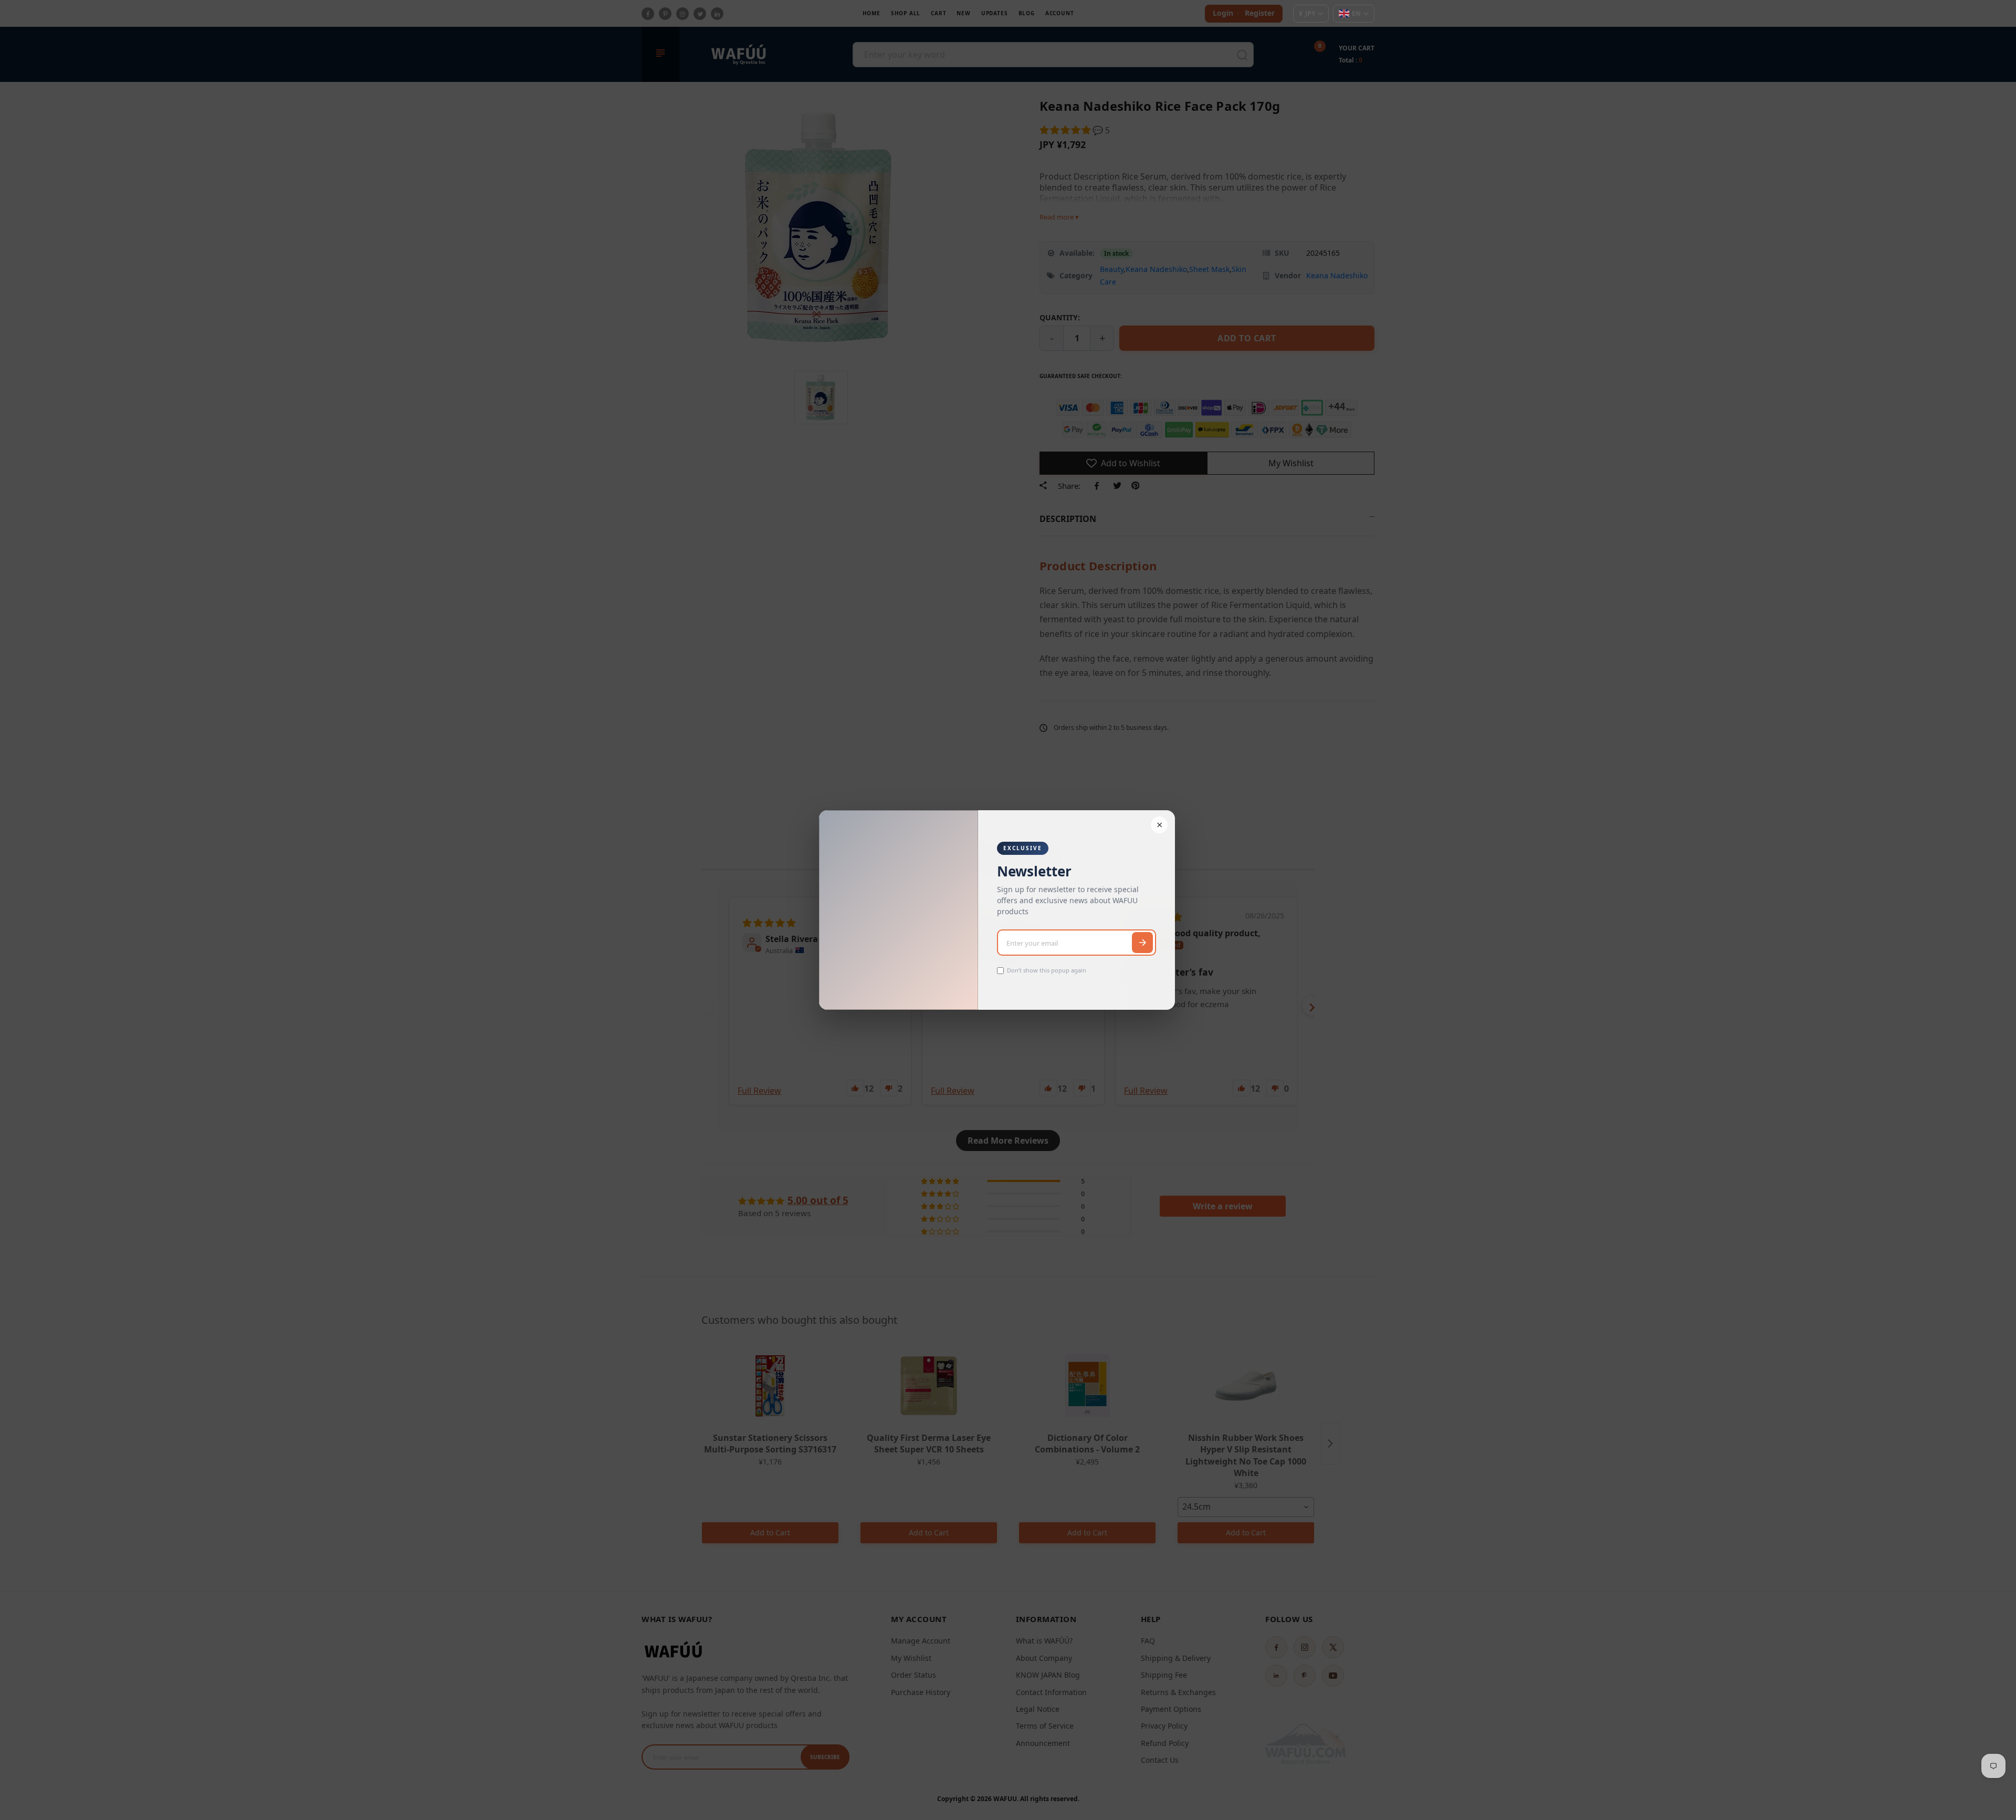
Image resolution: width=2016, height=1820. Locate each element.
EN (1356, 13)
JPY (1307, 13)
